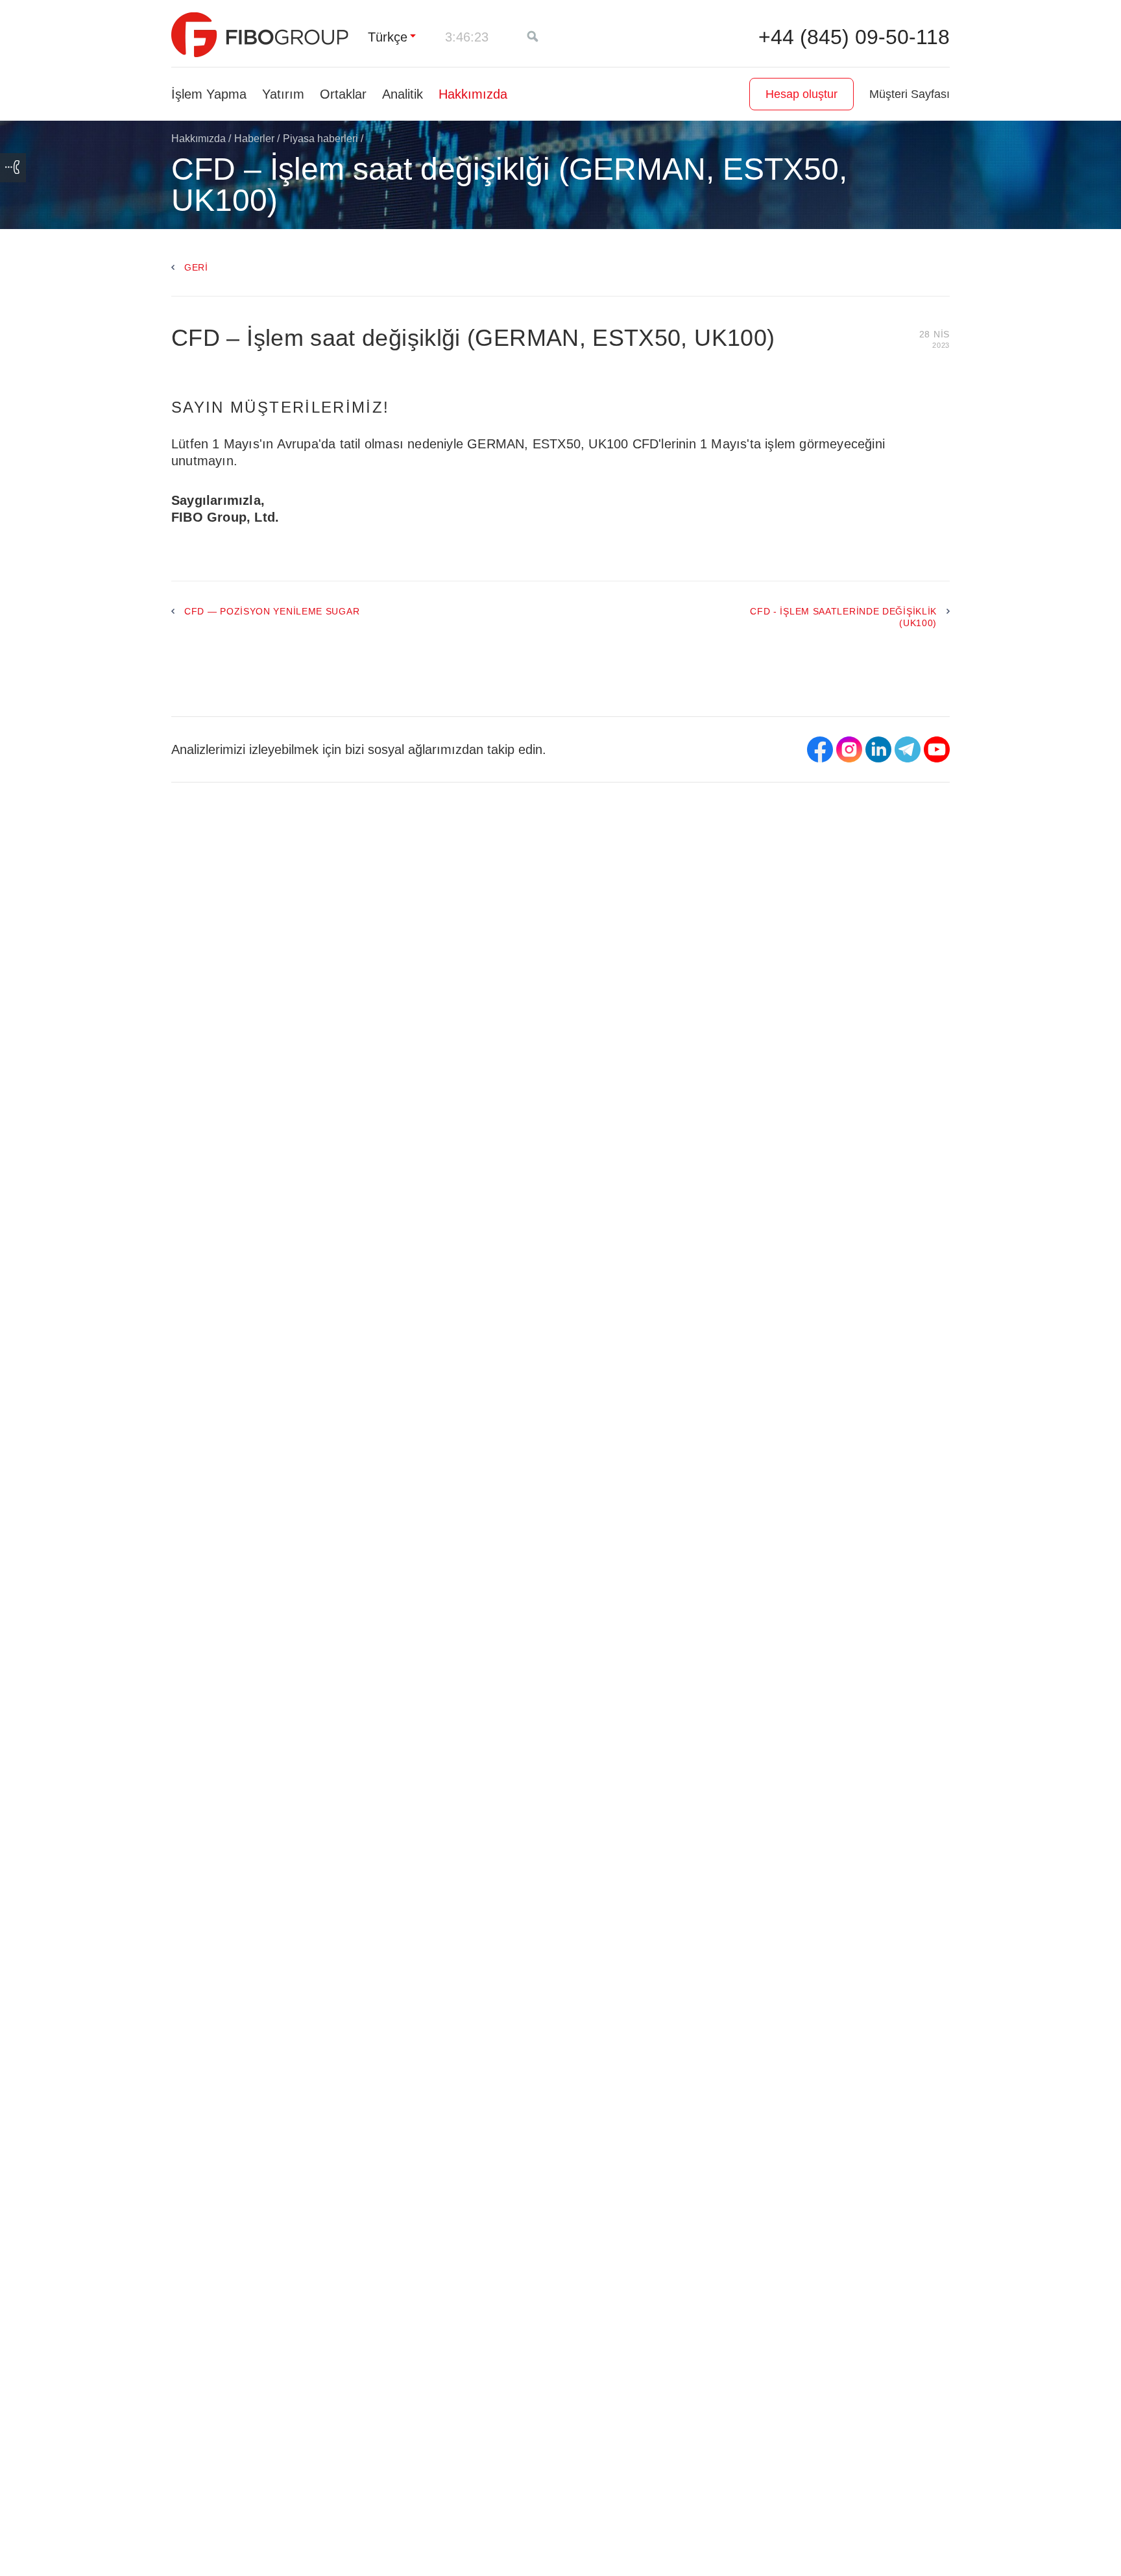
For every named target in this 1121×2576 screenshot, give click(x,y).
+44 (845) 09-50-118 (854, 37)
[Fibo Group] (260, 35)
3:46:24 (467, 37)
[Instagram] (849, 749)
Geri (196, 267)
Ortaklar (343, 94)
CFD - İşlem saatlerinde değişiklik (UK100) (843, 617)
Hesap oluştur (802, 94)
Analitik (403, 94)
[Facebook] (820, 749)
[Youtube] (937, 749)
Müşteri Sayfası (910, 94)
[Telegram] (908, 749)
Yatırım (283, 94)
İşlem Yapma (209, 94)
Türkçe (388, 37)
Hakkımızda (473, 94)
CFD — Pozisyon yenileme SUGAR (272, 611)
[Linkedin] (878, 749)
